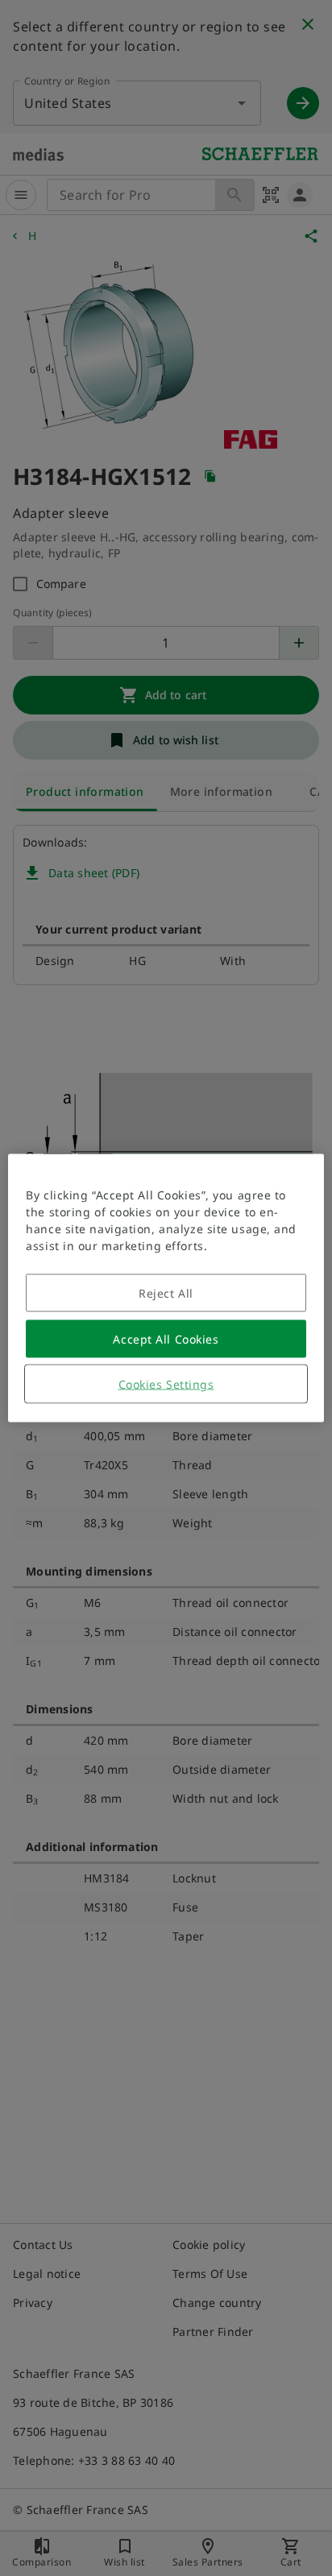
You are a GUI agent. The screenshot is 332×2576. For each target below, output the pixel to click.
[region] (166, 1288)
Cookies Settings (166, 1384)
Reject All (166, 1293)
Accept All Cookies (166, 1339)
